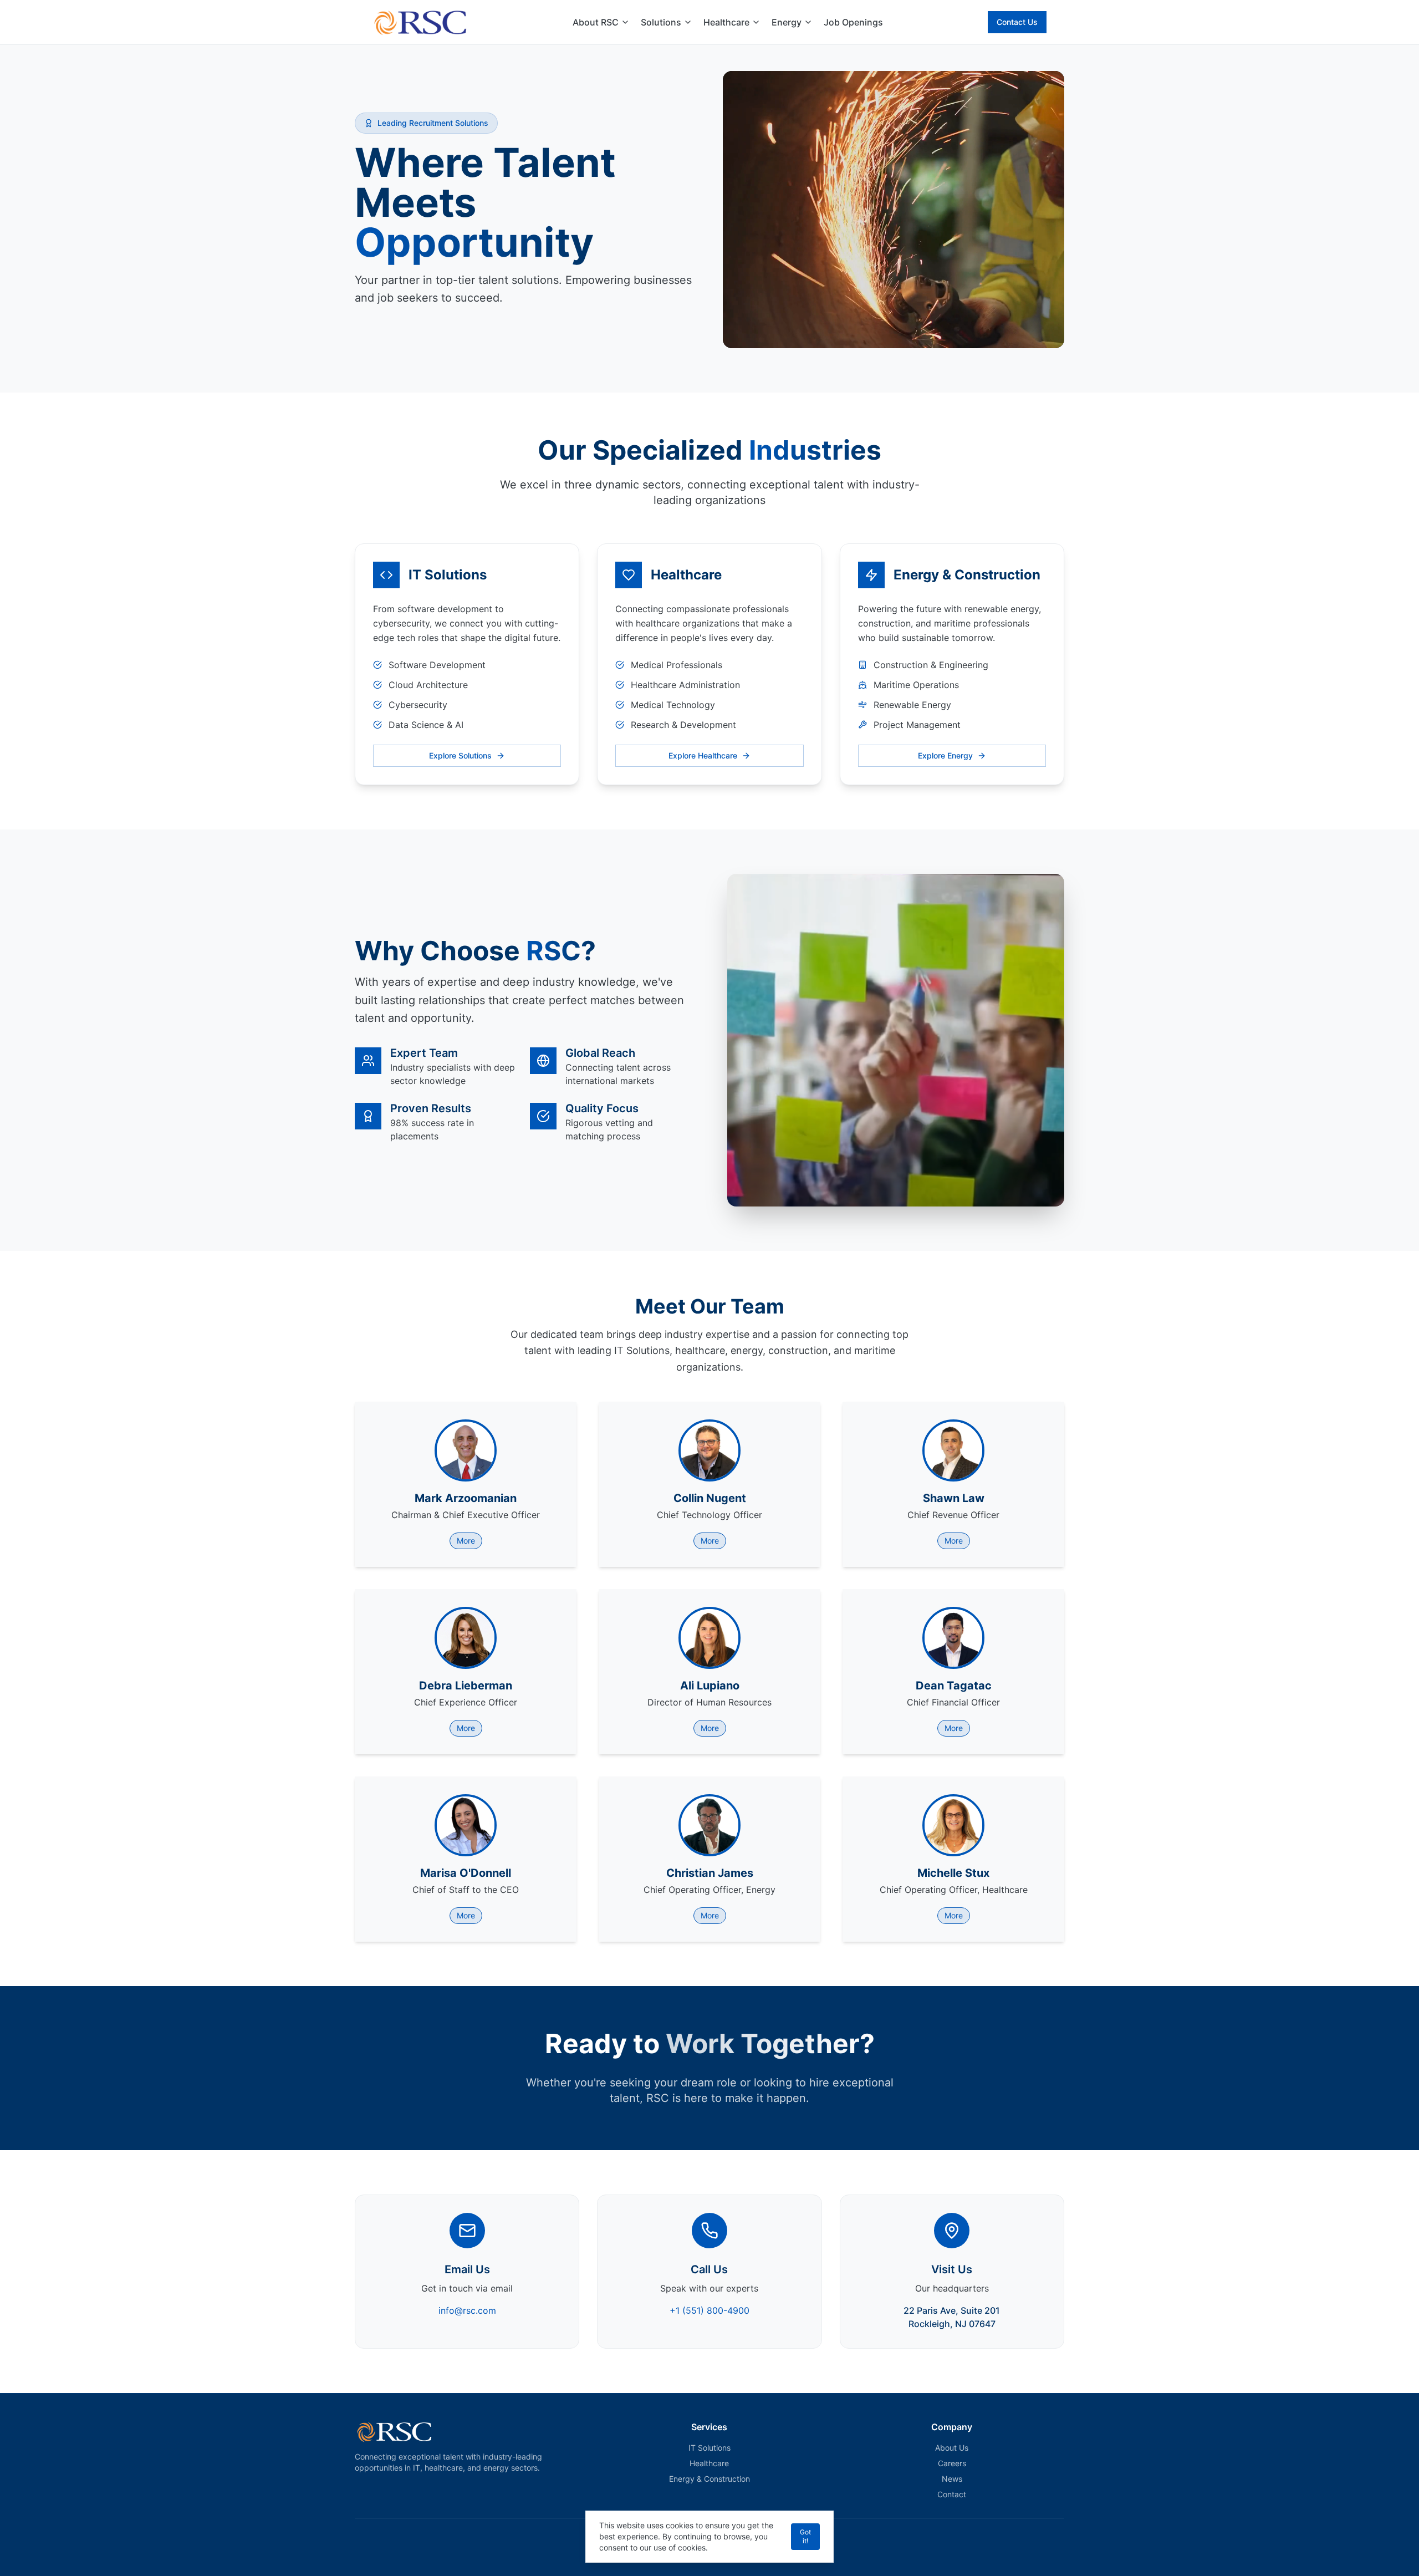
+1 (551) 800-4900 (709, 2310)
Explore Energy (945, 755)
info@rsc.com (467, 2310)
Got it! (805, 2536)
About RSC (596, 22)
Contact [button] (952, 2494)
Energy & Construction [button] (709, 2479)
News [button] (952, 2479)
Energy (787, 22)
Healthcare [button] (709, 2463)
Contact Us (1017, 22)
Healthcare (726, 22)
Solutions (661, 22)
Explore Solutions (460, 755)
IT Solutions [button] (709, 2448)
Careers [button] (952, 2463)
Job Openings (853, 22)
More (466, 1541)
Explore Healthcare (703, 755)
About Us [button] (952, 2448)
